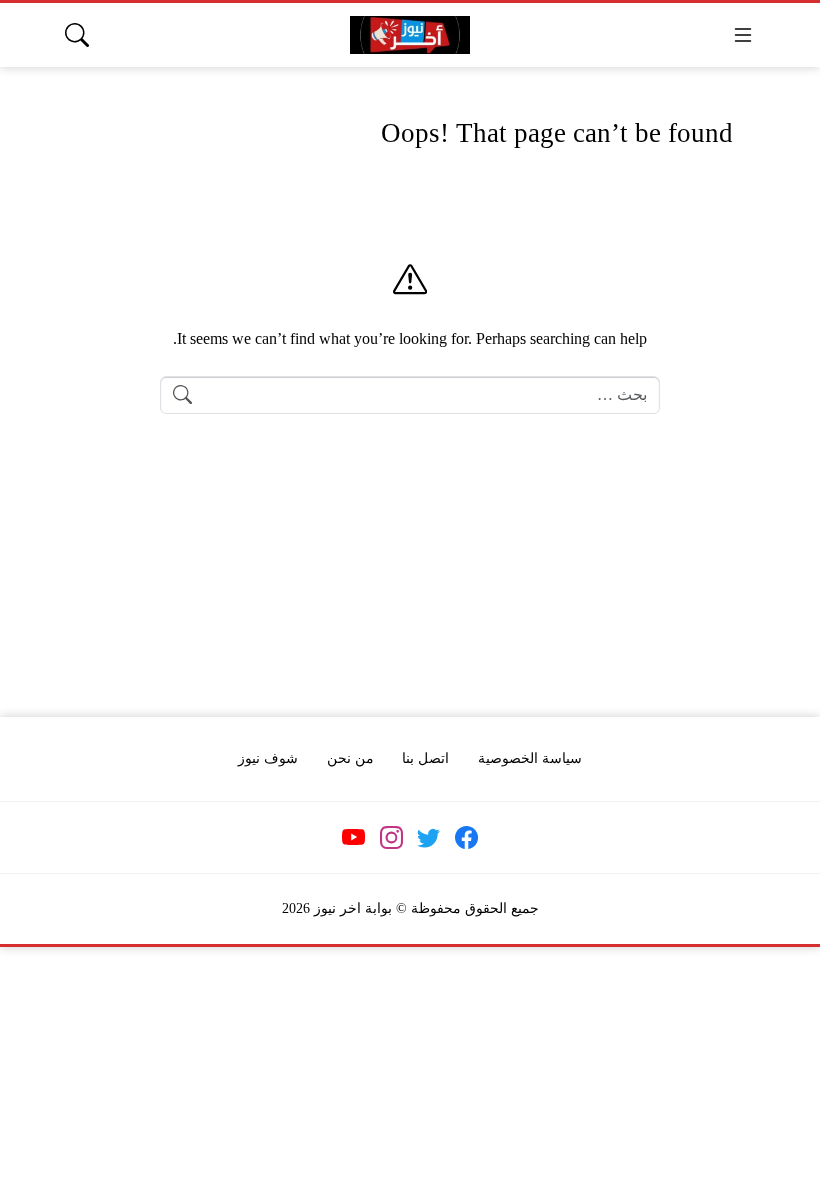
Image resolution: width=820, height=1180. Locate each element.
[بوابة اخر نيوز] (410, 35)
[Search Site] (77, 35)
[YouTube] (354, 838)
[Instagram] (391, 838)
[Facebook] (466, 838)
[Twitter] (429, 838)
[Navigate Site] (743, 35)
